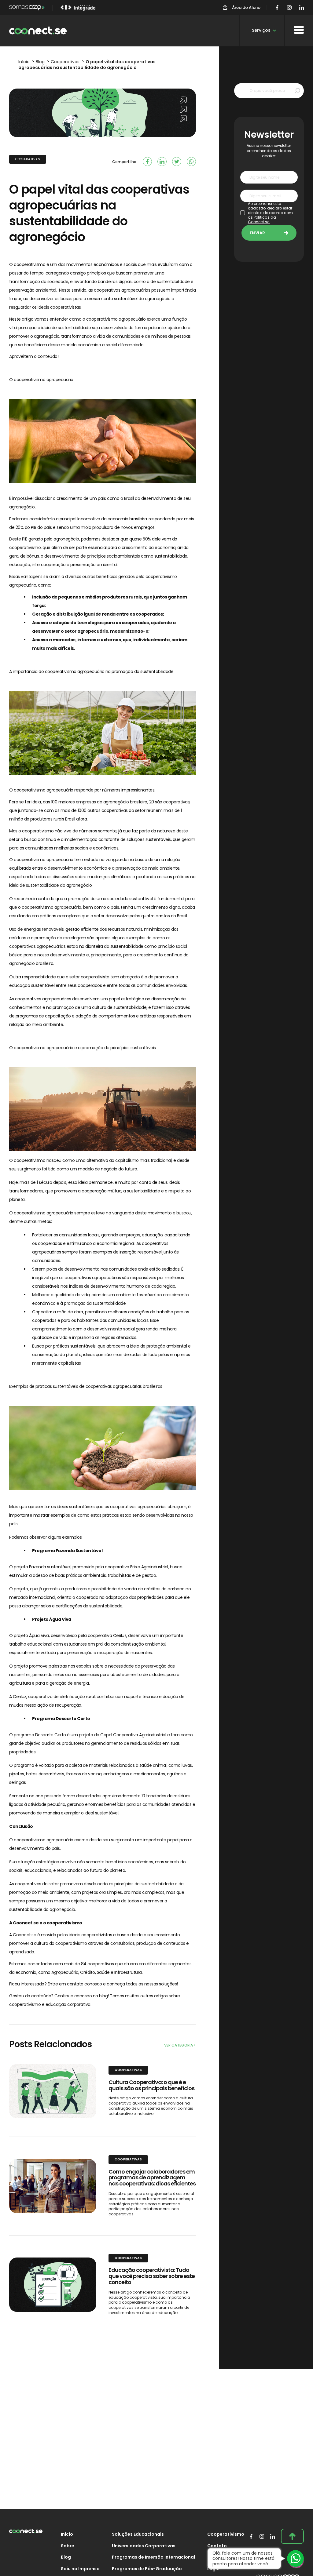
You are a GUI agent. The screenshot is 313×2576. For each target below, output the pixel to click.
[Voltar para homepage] (38, 31)
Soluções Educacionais (138, 2534)
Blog (66, 2557)
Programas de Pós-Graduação (147, 2569)
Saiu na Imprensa (80, 2569)
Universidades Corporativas (144, 2546)
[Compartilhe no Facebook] (147, 162)
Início (67, 2534)
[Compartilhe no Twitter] (177, 162)
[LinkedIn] (302, 8)
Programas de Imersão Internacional (153, 2557)
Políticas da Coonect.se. (262, 220)
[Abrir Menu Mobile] (299, 30)
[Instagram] (289, 8)
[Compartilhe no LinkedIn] (162, 162)
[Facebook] (277, 8)
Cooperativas (28, 159)
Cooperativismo (226, 2534)
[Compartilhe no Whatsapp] (191, 162)
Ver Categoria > (180, 2045)
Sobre (68, 2546)
